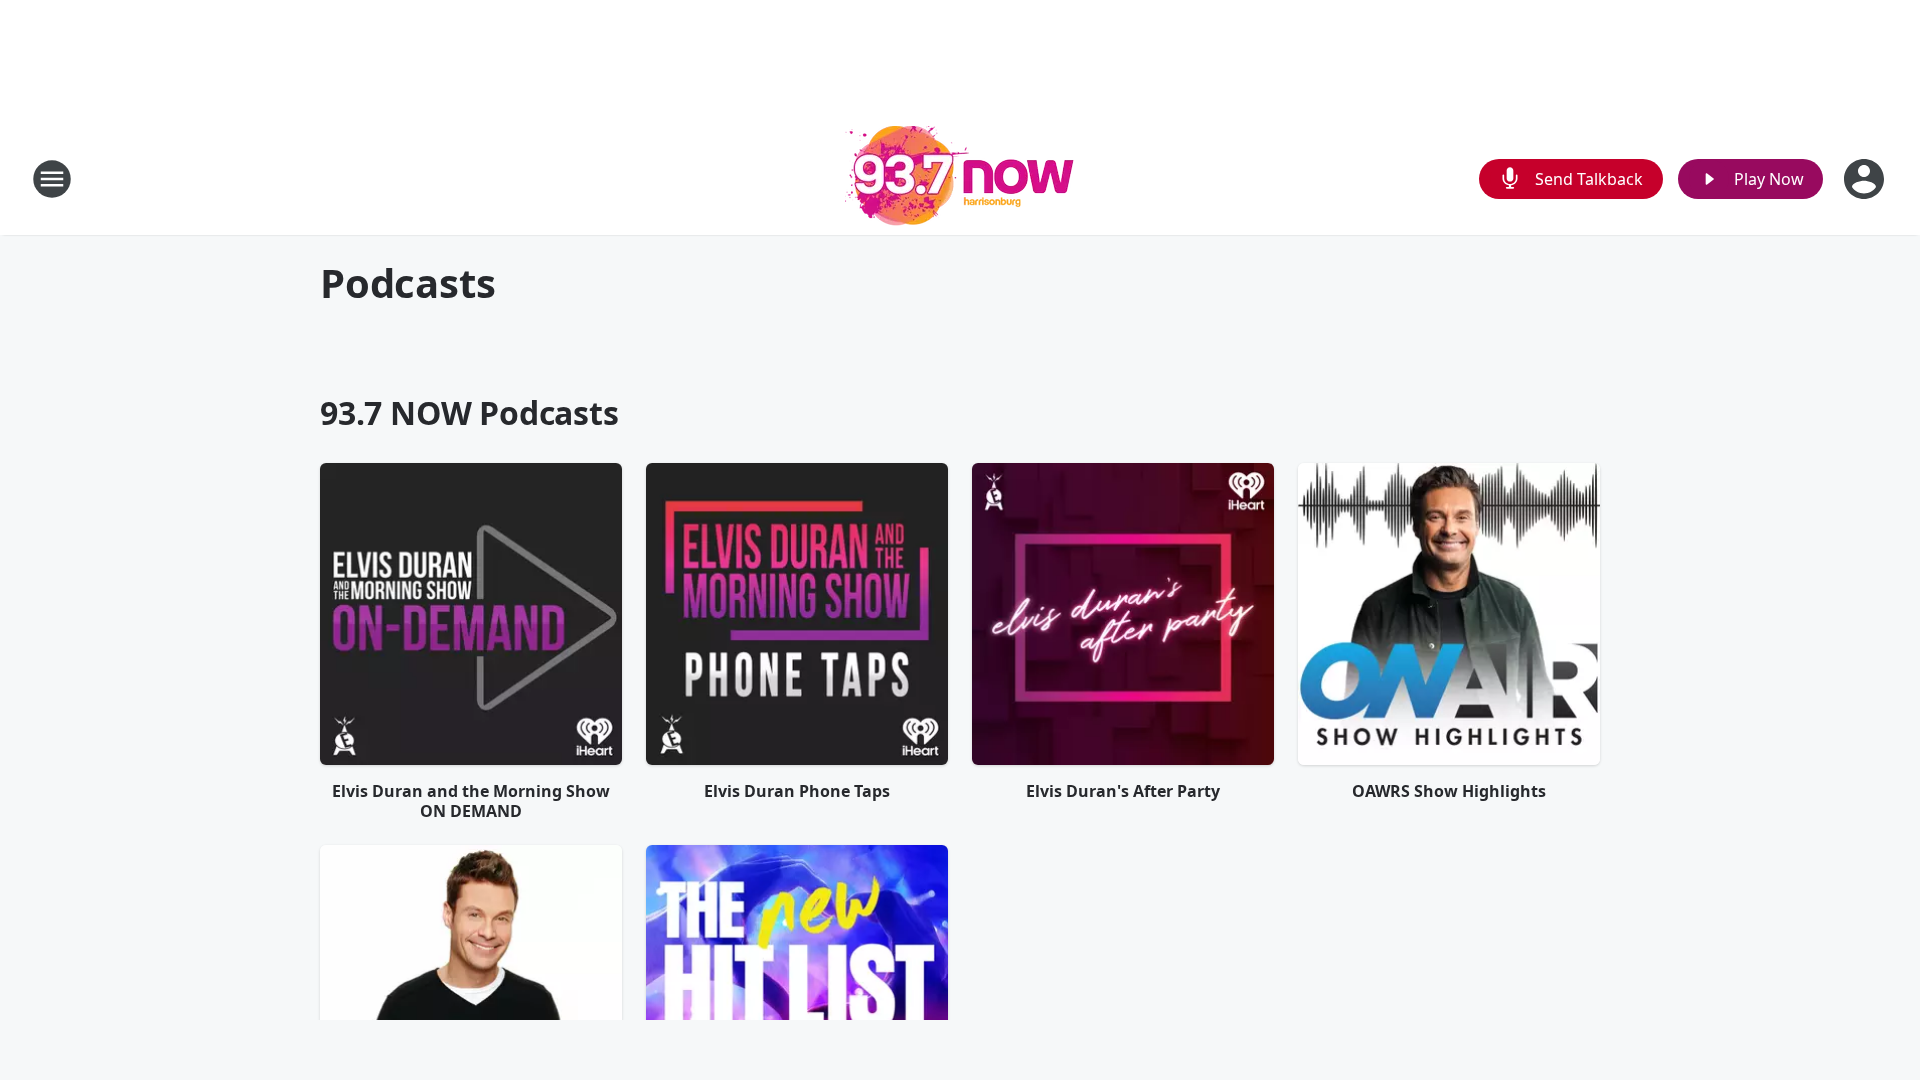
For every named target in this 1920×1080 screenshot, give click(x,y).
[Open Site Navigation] (52, 179)
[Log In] (1866, 179)
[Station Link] (960, 178)
